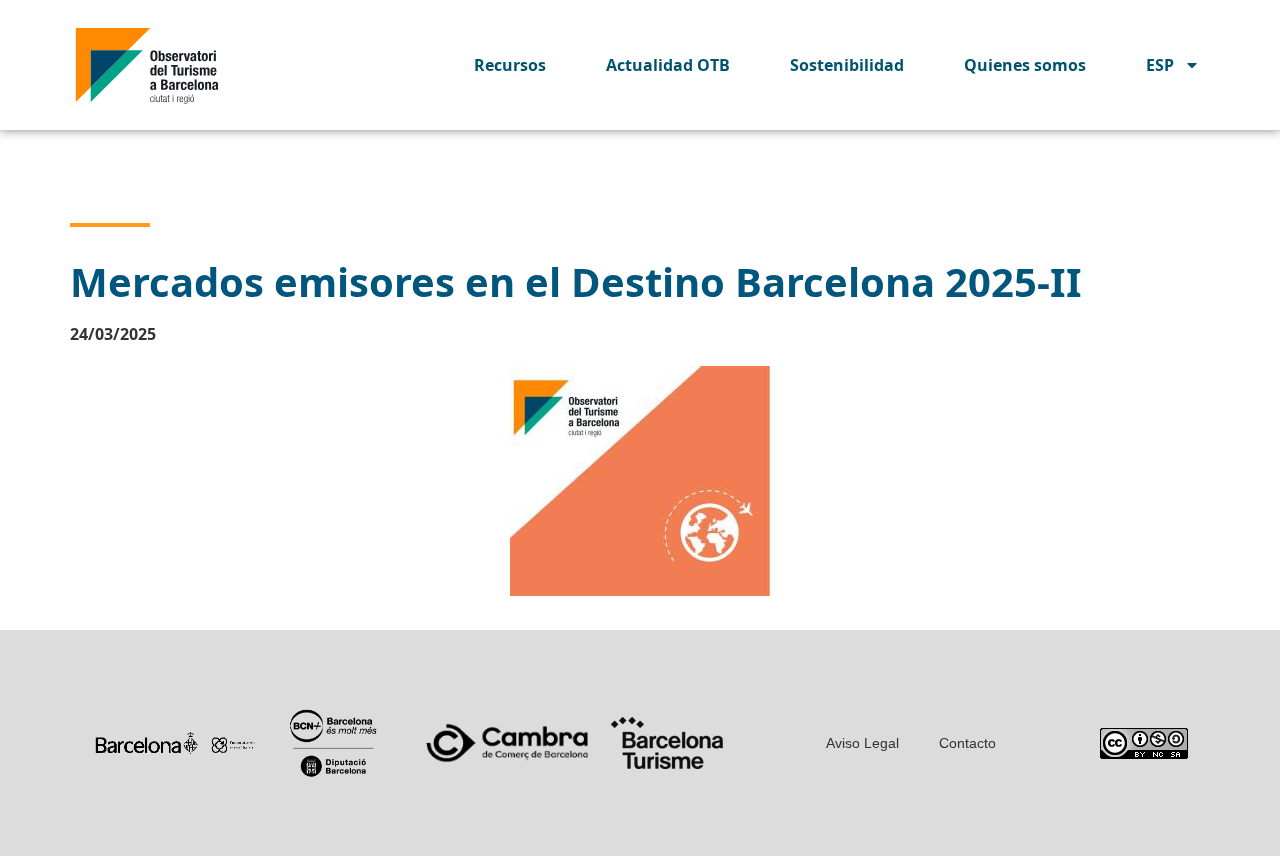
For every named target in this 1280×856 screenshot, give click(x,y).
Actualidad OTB (668, 65)
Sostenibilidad (847, 65)
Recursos (510, 65)
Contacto (967, 743)
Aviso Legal (862, 743)
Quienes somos (1025, 65)
